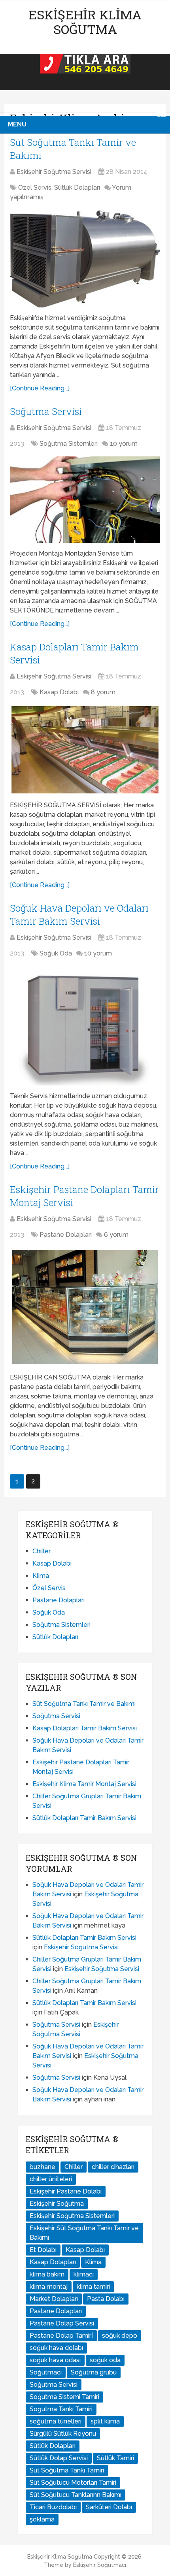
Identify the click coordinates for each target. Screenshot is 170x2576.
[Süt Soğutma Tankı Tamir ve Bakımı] (85, 259)
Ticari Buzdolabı (53, 2507)
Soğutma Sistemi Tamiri (64, 2397)
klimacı (84, 2274)
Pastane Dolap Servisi (62, 2323)
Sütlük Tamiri (115, 2458)
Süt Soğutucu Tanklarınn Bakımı (76, 2495)
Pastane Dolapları (66, 1235)
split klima (105, 2421)
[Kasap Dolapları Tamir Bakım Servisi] (85, 750)
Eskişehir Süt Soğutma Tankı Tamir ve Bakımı (84, 2233)
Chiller (42, 1551)
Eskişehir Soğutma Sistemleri (72, 2216)
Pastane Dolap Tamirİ (61, 2336)
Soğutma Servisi (46, 411)
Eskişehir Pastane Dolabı (66, 2191)
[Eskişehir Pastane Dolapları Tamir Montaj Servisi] (85, 1307)
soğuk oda (105, 2360)
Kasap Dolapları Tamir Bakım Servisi (85, 1728)
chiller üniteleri (51, 2179)
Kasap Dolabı (59, 692)
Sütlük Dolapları (77, 187)
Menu (17, 124)
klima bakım (47, 2274)
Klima (41, 1576)
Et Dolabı (43, 2250)
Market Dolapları (54, 2299)
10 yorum (124, 444)
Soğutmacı (46, 2372)
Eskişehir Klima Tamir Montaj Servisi (84, 1784)
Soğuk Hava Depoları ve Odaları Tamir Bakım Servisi (79, 915)
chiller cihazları (113, 2167)
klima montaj (49, 2287)
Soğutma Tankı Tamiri (61, 2409)
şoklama (42, 2519)
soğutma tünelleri (56, 2421)
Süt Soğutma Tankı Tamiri (67, 2470)
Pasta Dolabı (106, 2299)
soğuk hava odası (55, 2360)
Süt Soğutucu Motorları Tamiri (73, 2483)
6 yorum (116, 1235)
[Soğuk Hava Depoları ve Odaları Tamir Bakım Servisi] (85, 1026)
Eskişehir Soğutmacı (100, 2565)
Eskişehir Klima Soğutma (85, 22)
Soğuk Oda (56, 953)
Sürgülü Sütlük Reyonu (63, 2434)
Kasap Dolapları (53, 2262)
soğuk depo (120, 2336)
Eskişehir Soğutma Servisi (54, 172)
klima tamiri (93, 2287)
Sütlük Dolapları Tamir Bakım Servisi (84, 1818)
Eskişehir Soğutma (57, 2204)
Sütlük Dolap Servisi (59, 2458)
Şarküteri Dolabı (109, 2507)
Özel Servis (35, 187)
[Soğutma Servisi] (85, 500)
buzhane (42, 2167)
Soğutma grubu (94, 2372)
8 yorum (103, 692)
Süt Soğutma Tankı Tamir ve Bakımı (84, 1704)
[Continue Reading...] (40, 388)
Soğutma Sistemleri (69, 444)
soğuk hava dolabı (56, 2348)
